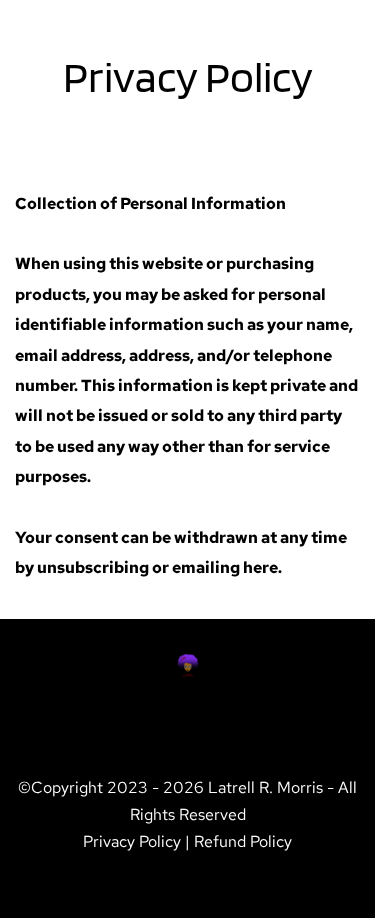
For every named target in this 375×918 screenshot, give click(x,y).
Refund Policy (243, 841)
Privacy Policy (132, 841)
